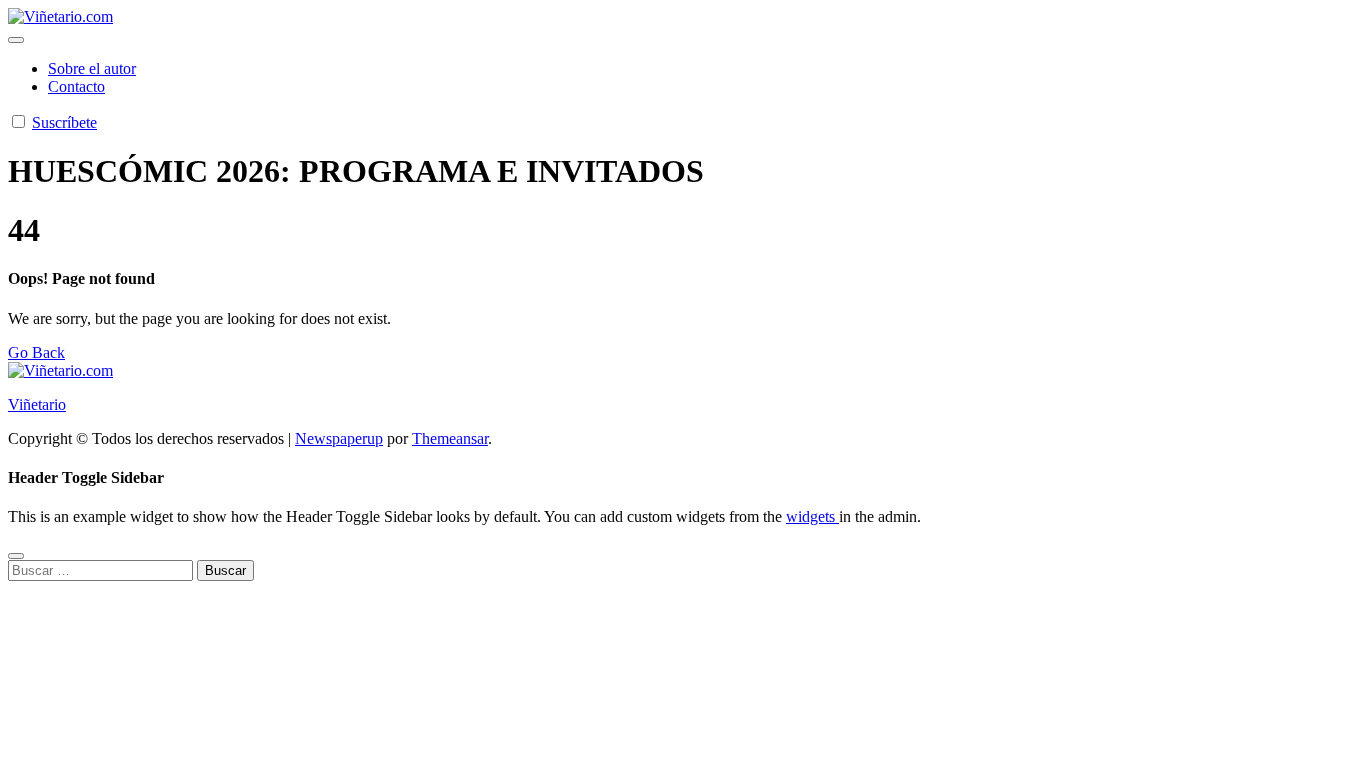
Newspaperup (339, 438)
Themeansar (450, 438)
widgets (812, 516)
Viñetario (37, 404)
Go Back (36, 352)
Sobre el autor (92, 68)
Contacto (76, 86)
